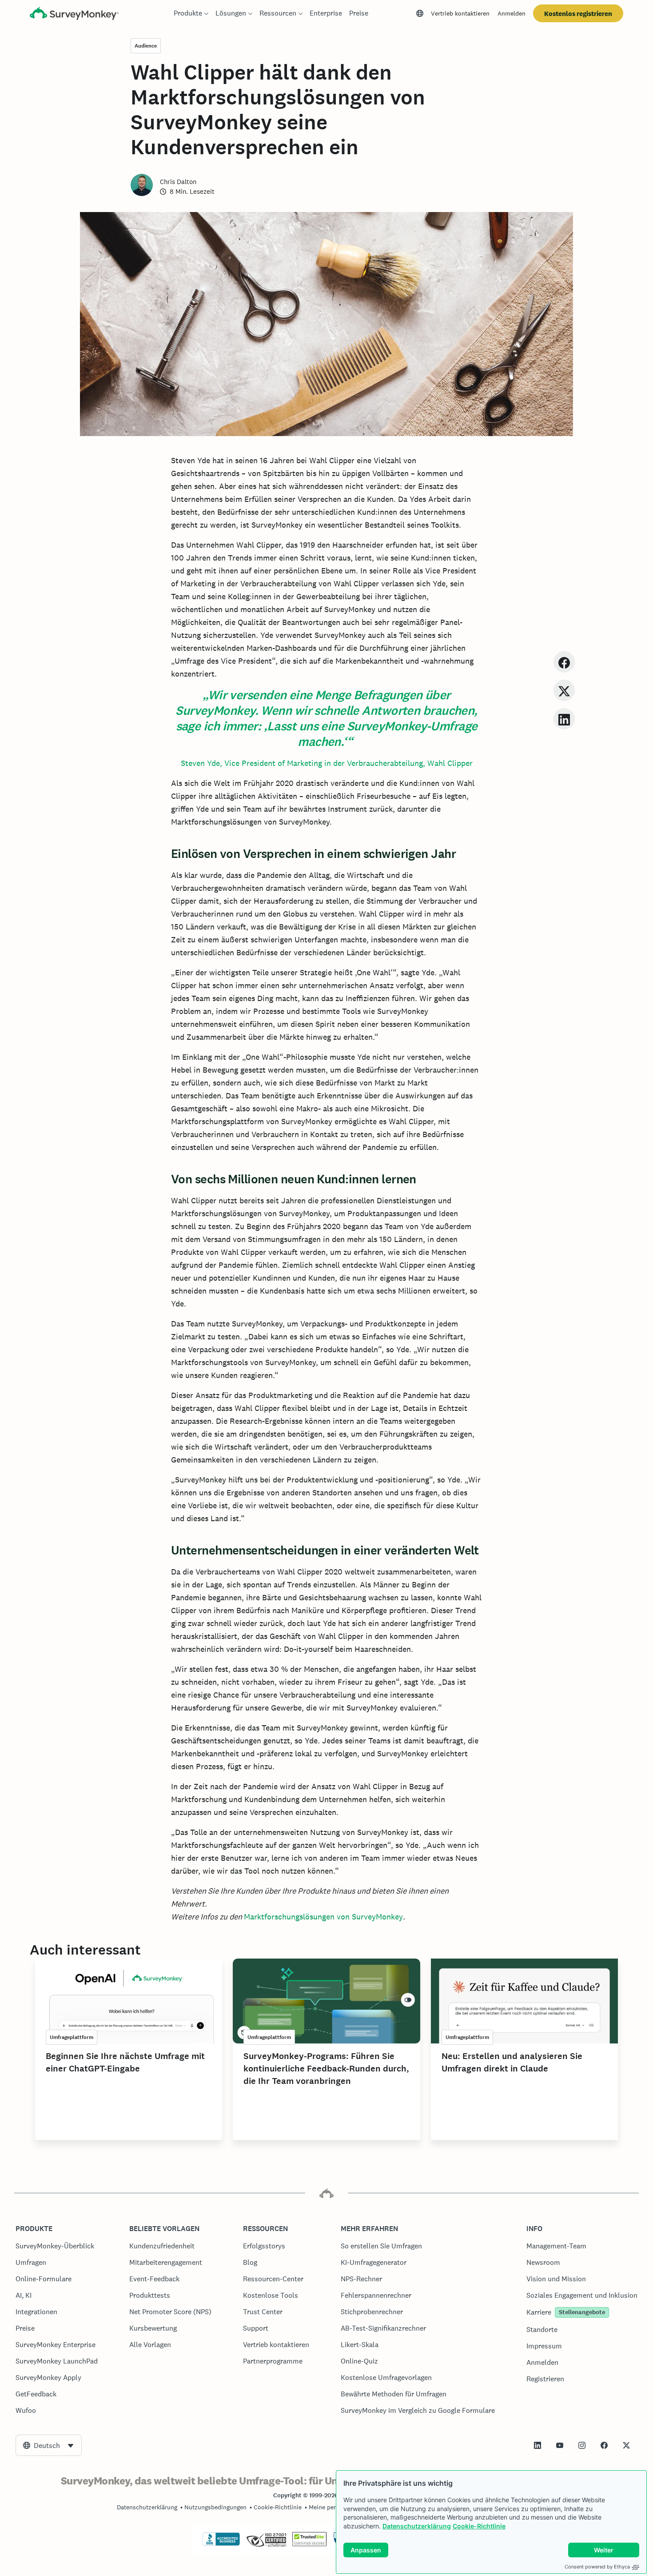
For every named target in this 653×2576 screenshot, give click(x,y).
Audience (146, 46)
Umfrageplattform (72, 2037)
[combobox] (49, 2445)
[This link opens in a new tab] (538, 2445)
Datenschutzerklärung (417, 2526)
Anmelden (512, 13)
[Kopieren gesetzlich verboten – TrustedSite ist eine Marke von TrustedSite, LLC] (309, 2544)
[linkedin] (564, 719)
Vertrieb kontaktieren (460, 13)
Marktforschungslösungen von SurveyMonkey (323, 1917)
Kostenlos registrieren (578, 14)
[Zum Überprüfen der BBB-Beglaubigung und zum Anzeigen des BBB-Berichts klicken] (221, 2544)
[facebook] (564, 662)
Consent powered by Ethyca (597, 2567)
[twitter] (564, 690)
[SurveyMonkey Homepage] (74, 14)
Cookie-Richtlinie (479, 2526)
